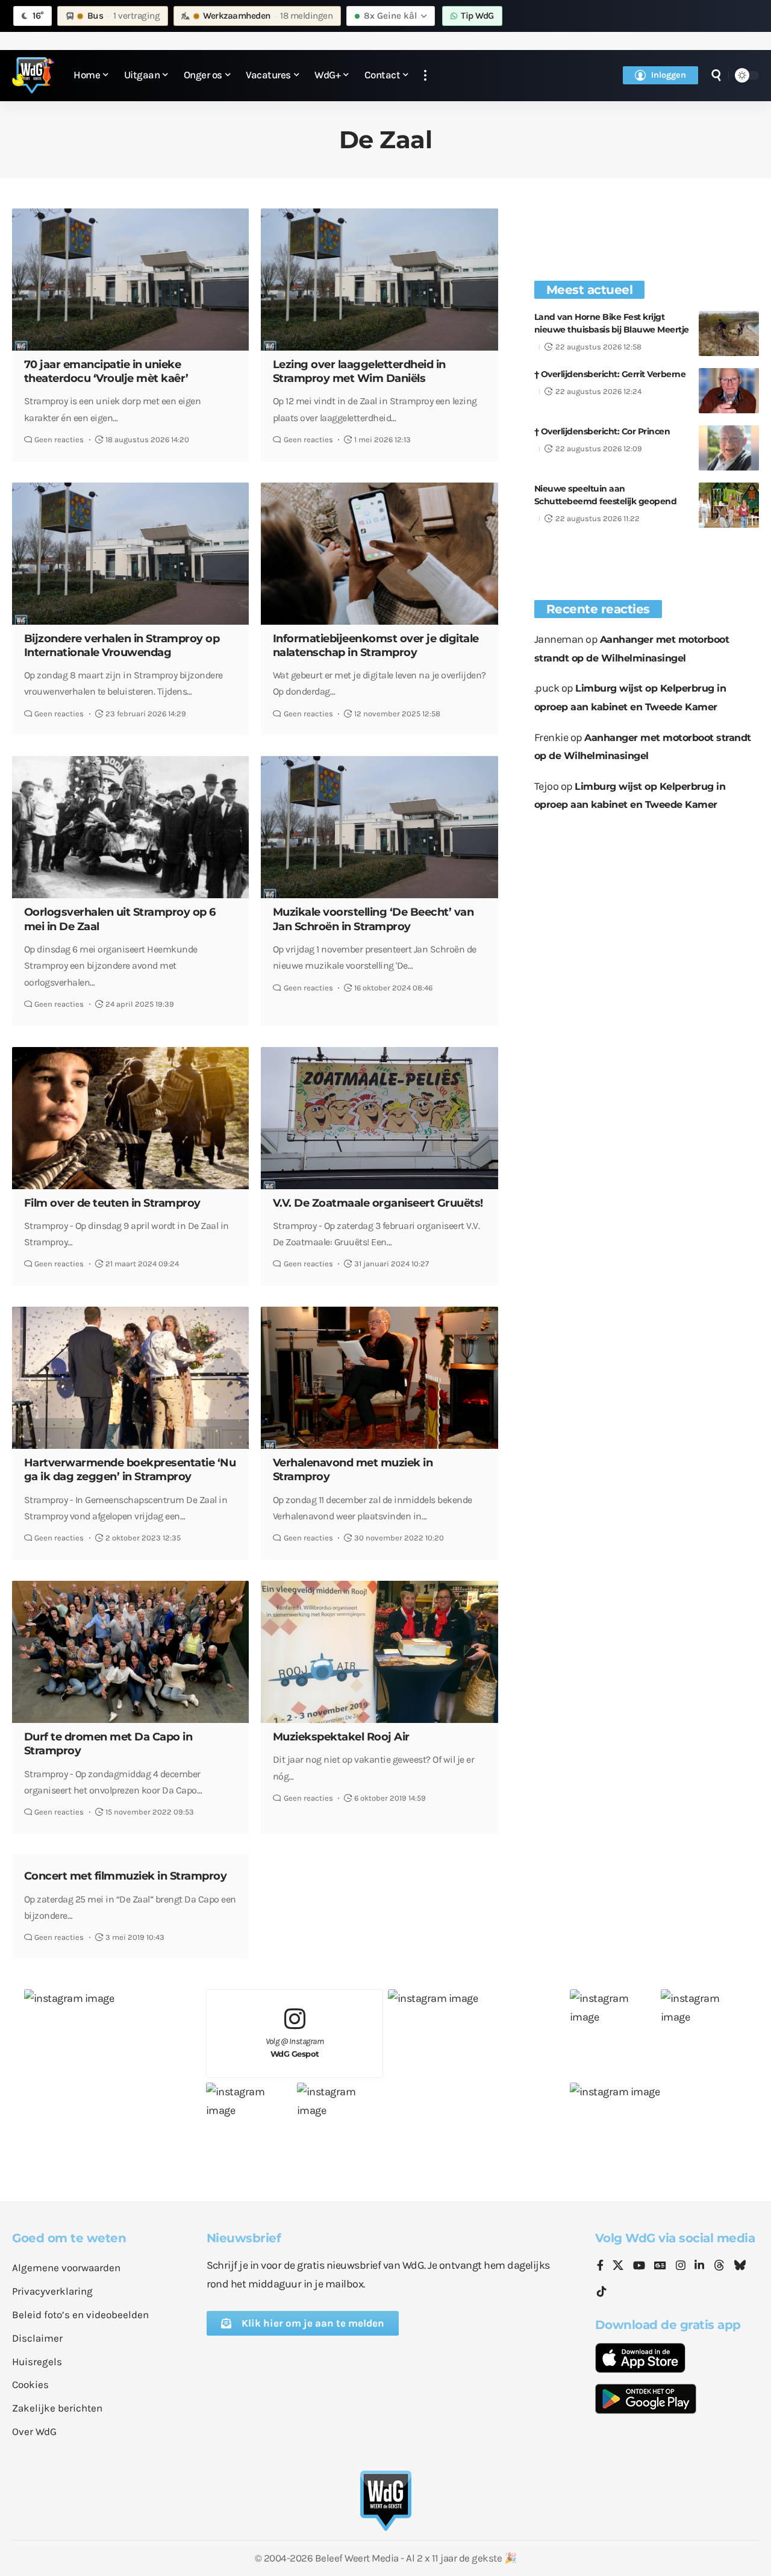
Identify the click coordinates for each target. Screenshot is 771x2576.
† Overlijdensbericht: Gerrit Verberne (610, 374)
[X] (618, 2266)
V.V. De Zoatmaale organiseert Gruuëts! (378, 1203)
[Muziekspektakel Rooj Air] (379, 1652)
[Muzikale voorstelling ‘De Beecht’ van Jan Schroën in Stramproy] (379, 827)
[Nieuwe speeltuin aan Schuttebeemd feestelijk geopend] (729, 505)
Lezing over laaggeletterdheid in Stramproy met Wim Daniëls (359, 371)
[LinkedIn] (699, 2266)
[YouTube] (639, 2266)
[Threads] (719, 2266)
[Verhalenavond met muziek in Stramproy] (379, 1378)
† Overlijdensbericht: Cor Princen (602, 431)
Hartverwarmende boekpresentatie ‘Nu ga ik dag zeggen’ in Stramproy (130, 1470)
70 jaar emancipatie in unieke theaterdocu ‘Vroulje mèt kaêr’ (106, 371)
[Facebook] (600, 2266)
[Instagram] (681, 2266)
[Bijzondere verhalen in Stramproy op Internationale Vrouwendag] (130, 554)
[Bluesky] (740, 2266)
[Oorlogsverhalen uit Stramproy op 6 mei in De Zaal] (130, 827)
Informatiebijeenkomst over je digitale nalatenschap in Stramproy (376, 646)
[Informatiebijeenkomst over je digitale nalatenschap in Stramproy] (379, 554)
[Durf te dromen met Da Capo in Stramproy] (130, 1652)
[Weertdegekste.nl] (33, 75)
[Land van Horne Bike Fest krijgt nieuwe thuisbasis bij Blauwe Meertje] (729, 333)
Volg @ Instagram (295, 2047)
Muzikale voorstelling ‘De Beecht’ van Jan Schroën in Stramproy (373, 919)
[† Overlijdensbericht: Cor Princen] (729, 448)
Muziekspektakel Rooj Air (341, 1737)
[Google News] (660, 2266)
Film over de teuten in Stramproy (112, 1203)
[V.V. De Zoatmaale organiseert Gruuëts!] (379, 1118)
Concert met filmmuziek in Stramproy (126, 1876)
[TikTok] (602, 2292)
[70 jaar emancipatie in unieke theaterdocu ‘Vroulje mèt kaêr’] (130, 280)
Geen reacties (59, 439)
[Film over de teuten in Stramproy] (130, 1118)
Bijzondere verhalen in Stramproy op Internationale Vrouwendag (122, 646)
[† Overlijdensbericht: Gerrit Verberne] (729, 391)
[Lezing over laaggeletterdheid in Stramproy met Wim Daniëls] (379, 280)
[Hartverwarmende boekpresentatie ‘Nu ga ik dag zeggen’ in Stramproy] (130, 1378)
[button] (425, 76)
